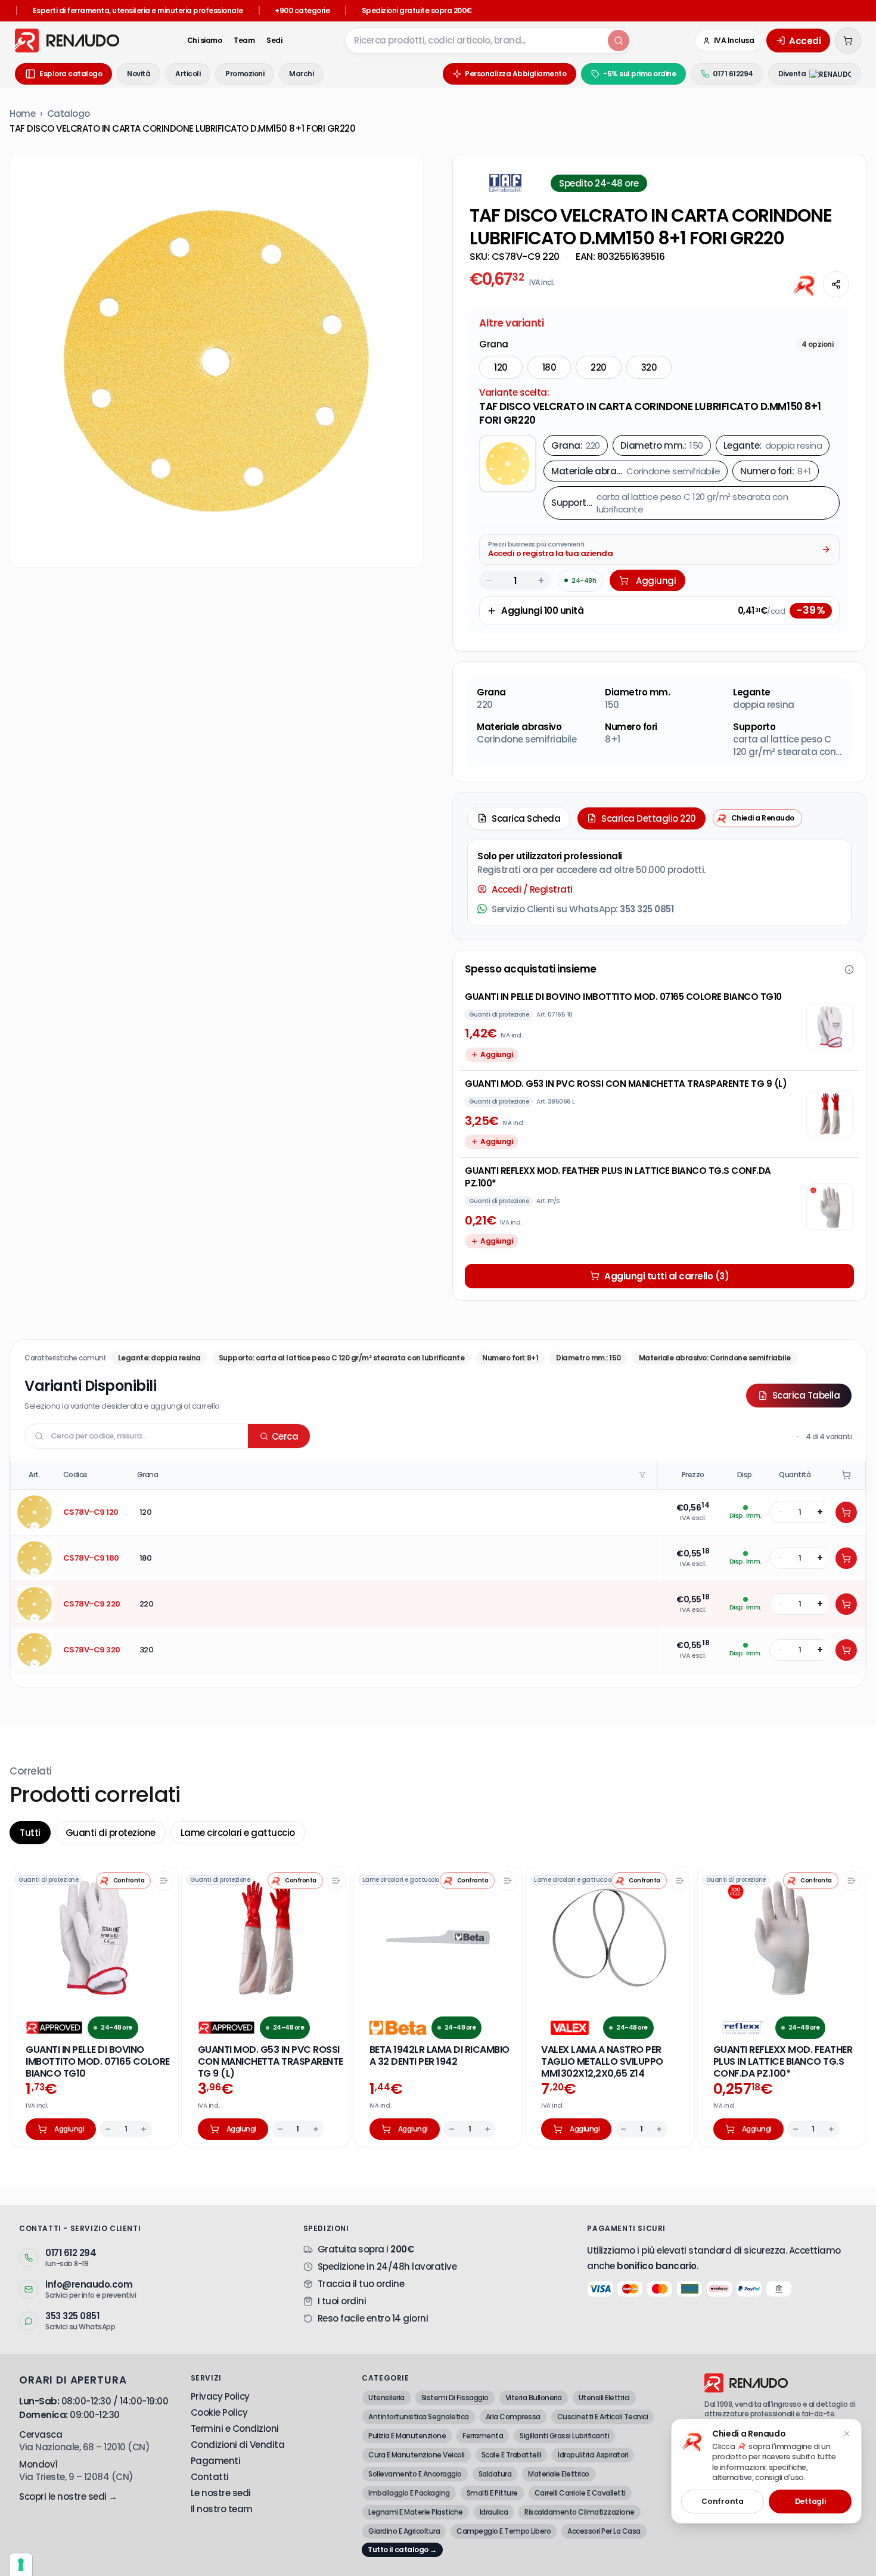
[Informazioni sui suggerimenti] (849, 970)
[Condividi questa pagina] (836, 284)
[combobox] (476, 41)
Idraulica (494, 2512)
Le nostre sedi (221, 2493)
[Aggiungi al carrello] (846, 1512)
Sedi (274, 41)
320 (649, 367)
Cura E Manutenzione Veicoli (417, 2455)
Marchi (301, 74)
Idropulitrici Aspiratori (593, 2455)
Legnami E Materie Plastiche (416, 2512)
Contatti (210, 2477)
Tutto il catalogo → (402, 2549)
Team (244, 41)
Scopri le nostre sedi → (68, 2496)
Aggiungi (656, 581)
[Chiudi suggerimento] (847, 2434)
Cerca (285, 1436)
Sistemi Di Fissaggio (455, 2398)
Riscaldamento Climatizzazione (580, 2512)
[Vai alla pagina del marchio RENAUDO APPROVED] (54, 2028)
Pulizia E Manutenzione (407, 2436)
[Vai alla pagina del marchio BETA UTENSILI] (398, 2028)
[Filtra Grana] (644, 1475)
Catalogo (69, 114)
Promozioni (245, 74)
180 (549, 367)
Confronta (722, 2501)
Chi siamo (205, 41)
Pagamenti (216, 2461)
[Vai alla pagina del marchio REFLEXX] (742, 2028)
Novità (139, 74)
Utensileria (386, 2398)
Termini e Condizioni (235, 2429)
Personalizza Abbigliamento (515, 74)
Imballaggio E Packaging (409, 2493)
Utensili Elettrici (604, 2398)
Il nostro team (222, 2509)
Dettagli (810, 2501)
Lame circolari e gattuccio (238, 1833)
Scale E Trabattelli (512, 2455)
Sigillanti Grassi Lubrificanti (564, 2436)
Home (22, 114)
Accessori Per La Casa (604, 2531)
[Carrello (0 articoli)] (848, 41)
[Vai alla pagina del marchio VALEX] (570, 2028)
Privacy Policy (220, 2396)
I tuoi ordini (342, 2301)
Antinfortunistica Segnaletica (419, 2417)
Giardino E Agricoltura (404, 2531)
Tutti (30, 1833)
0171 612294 (733, 74)
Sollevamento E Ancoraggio (415, 2474)
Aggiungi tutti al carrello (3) (667, 1276)
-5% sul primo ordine (639, 74)
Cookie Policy (219, 2412)
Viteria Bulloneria (534, 2398)
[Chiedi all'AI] (805, 284)
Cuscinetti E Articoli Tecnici (603, 2417)
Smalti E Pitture (492, 2493)
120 (501, 367)
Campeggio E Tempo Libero (504, 2531)
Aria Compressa (513, 2417)
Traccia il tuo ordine (361, 2284)
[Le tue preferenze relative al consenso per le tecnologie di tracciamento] (21, 2565)
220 (599, 367)
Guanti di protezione (111, 1833)
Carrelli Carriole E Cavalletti (580, 2493)
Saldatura (495, 2474)
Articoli (188, 74)
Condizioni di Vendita (238, 2445)
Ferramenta (483, 2436)
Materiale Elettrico (559, 2474)
